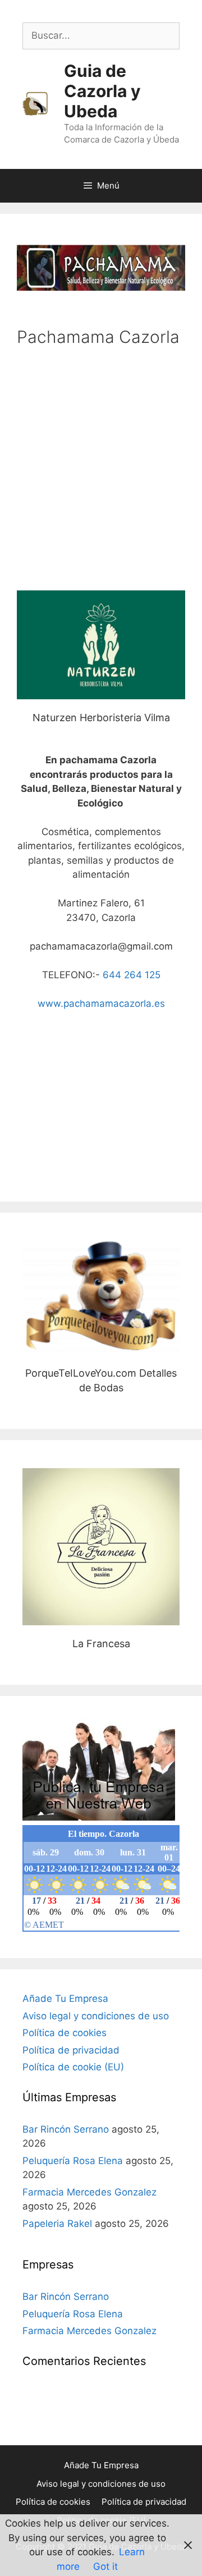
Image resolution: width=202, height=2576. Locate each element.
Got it (105, 2566)
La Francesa (101, 1546)
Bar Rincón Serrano (66, 2129)
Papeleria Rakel (57, 2224)
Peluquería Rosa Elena (73, 2161)
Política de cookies (65, 2033)
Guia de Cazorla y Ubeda (102, 91)
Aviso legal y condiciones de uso (96, 2016)
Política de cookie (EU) (73, 2067)
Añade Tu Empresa (65, 1999)
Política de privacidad (71, 2050)
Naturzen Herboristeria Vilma (101, 645)
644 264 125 (132, 975)
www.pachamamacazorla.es (101, 1003)
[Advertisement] (101, 467)
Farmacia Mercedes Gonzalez (89, 2192)
